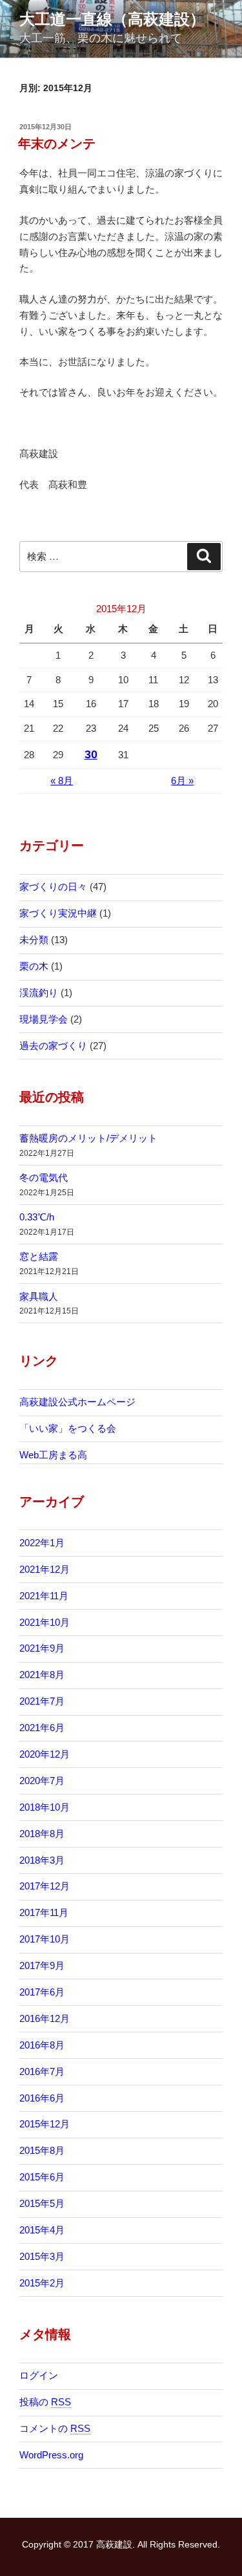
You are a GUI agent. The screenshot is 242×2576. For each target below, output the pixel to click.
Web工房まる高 (53, 1455)
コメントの (55, 2428)
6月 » (182, 781)
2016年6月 (42, 2098)
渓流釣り (39, 993)
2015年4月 (42, 2230)
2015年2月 (42, 2283)
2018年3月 (42, 1860)
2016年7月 (42, 2071)
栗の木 (34, 966)
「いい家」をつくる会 (68, 1428)
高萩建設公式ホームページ (77, 1402)
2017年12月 (45, 1886)
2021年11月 (44, 1596)
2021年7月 (42, 1701)
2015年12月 (45, 2124)
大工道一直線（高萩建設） (112, 19)
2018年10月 (45, 1807)
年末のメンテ (57, 144)
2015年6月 (42, 2177)
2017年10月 (45, 1939)
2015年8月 (42, 2150)
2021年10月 (45, 1622)
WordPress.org (51, 2455)
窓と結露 (39, 1256)
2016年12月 (45, 2018)
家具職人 (39, 1296)
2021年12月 (45, 1569)
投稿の (45, 2402)
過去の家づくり (53, 1046)
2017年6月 (42, 1992)
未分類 (34, 940)
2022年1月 (42, 1543)
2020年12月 (45, 1754)
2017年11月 (44, 1912)
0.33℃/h (37, 1217)
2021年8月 (42, 1675)
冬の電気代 (44, 1177)
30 (91, 754)
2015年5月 (42, 2203)
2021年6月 (42, 1728)
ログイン (39, 2375)
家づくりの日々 (53, 887)
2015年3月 (42, 2256)
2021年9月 (42, 1648)
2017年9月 (42, 1965)
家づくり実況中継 (58, 913)
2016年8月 (42, 2045)
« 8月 (62, 781)
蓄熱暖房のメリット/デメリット (88, 1138)
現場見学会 (44, 1019)
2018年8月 (42, 1834)
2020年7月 (42, 1781)
